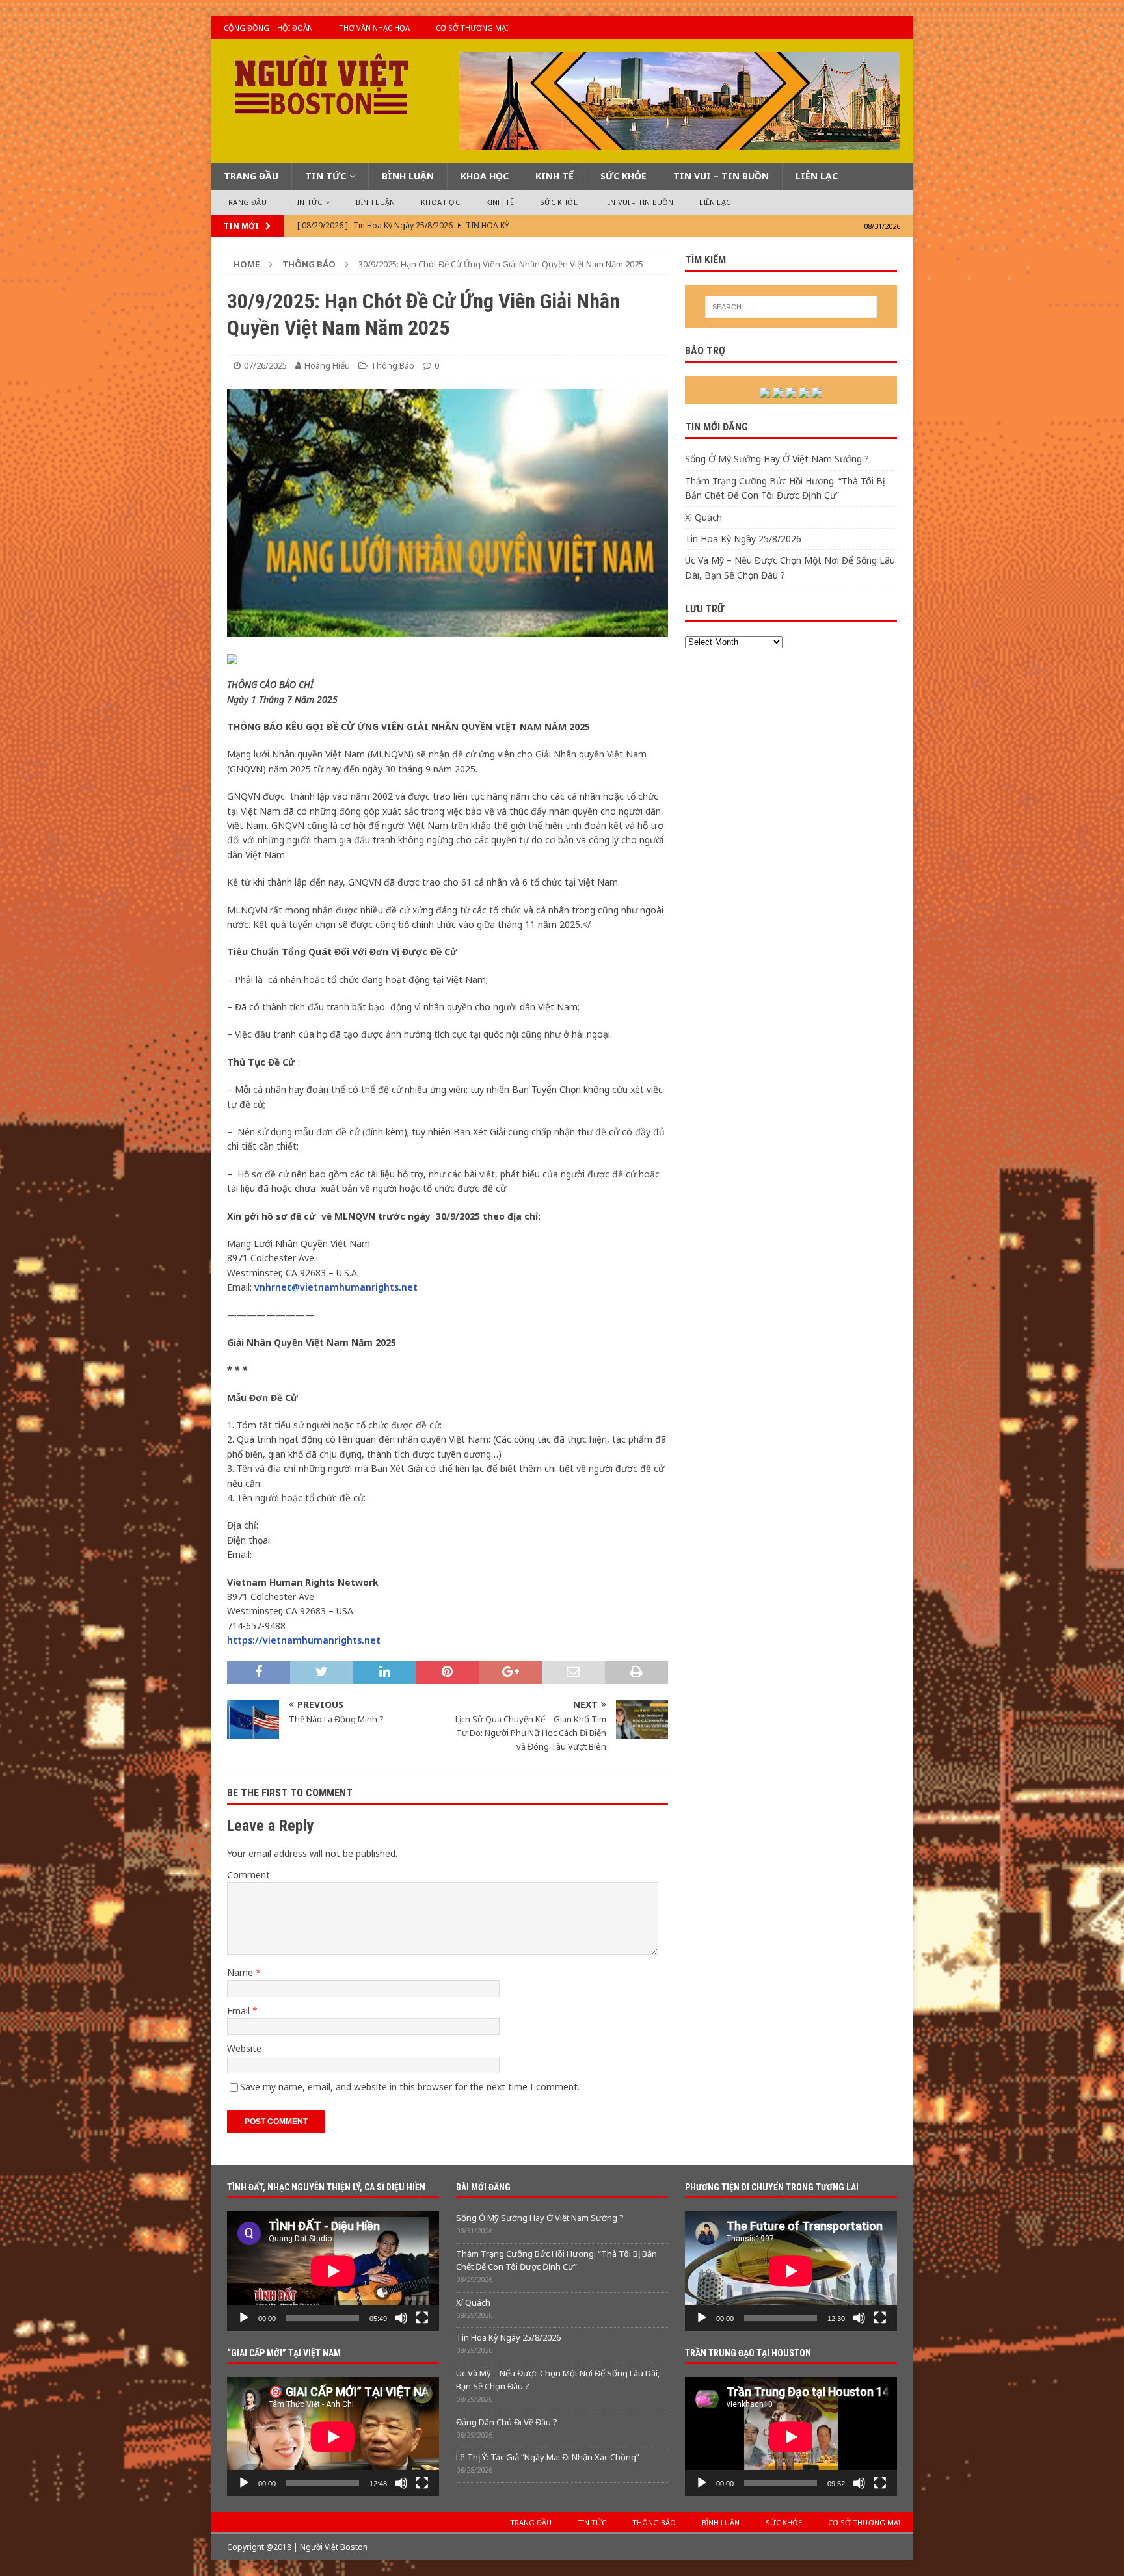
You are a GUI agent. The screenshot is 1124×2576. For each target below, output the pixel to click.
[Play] (244, 2318)
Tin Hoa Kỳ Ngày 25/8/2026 (743, 539)
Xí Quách (703, 517)
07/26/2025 (265, 365)
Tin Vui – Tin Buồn (721, 176)
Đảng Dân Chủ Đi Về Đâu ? (507, 2422)
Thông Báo (393, 365)
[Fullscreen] (422, 2318)
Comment (248, 1875)
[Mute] (401, 2318)
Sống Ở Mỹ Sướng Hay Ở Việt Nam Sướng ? (777, 459)
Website (244, 2048)
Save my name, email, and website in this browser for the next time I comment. (410, 2087)
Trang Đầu (251, 176)
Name (241, 1972)
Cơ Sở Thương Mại (472, 28)
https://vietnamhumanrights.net (304, 1640)
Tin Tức (326, 176)
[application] (333, 2271)
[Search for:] (791, 307)
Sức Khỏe (623, 176)
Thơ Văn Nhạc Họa (374, 28)
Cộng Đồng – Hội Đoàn (268, 28)
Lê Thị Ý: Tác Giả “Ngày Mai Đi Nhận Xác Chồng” (548, 2457)
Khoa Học (485, 176)
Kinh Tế (555, 176)
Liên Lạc (817, 176)
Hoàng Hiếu (327, 365)
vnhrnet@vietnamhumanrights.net (336, 1287)
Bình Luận (408, 176)
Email (240, 2011)
